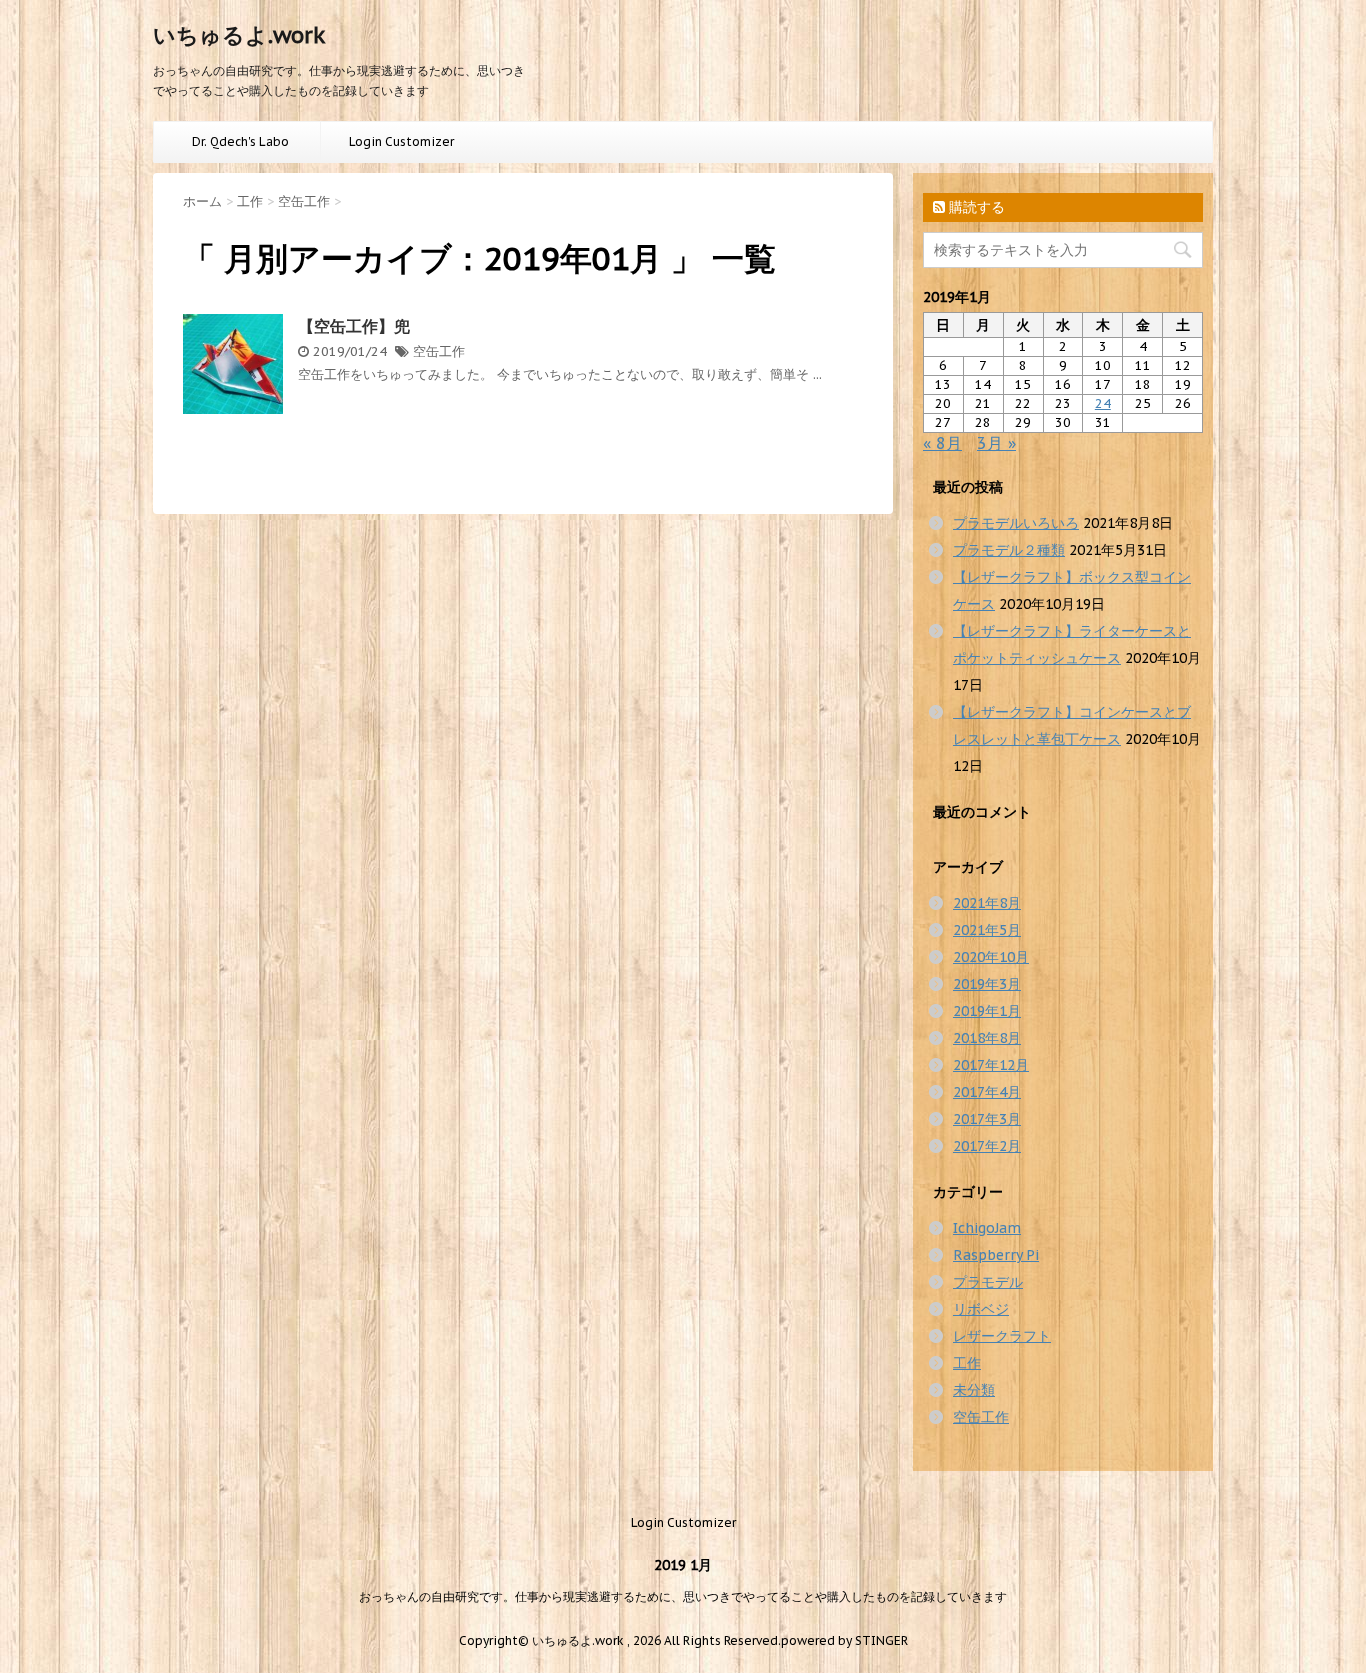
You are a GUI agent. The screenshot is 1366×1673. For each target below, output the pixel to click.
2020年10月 (991, 957)
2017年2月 (987, 1146)
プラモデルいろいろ (1016, 523)
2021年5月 (987, 930)
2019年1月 (987, 1011)
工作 (967, 1363)
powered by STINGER (844, 1640)
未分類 (974, 1390)
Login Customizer (401, 141)
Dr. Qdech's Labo (240, 141)
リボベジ (981, 1309)
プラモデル (988, 1282)
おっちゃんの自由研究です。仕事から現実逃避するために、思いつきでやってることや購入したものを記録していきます (683, 1596)
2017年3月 (987, 1119)
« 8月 (942, 443)
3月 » (996, 443)
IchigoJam (987, 1228)
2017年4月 (987, 1092)
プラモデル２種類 (1009, 550)
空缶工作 (439, 351)
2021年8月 (987, 903)
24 (1103, 403)
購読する (975, 207)
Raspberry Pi (996, 1255)
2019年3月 (987, 984)
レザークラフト (1002, 1336)
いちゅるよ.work (239, 35)
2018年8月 (987, 1038)
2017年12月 (991, 1065)
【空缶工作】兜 (354, 326)
